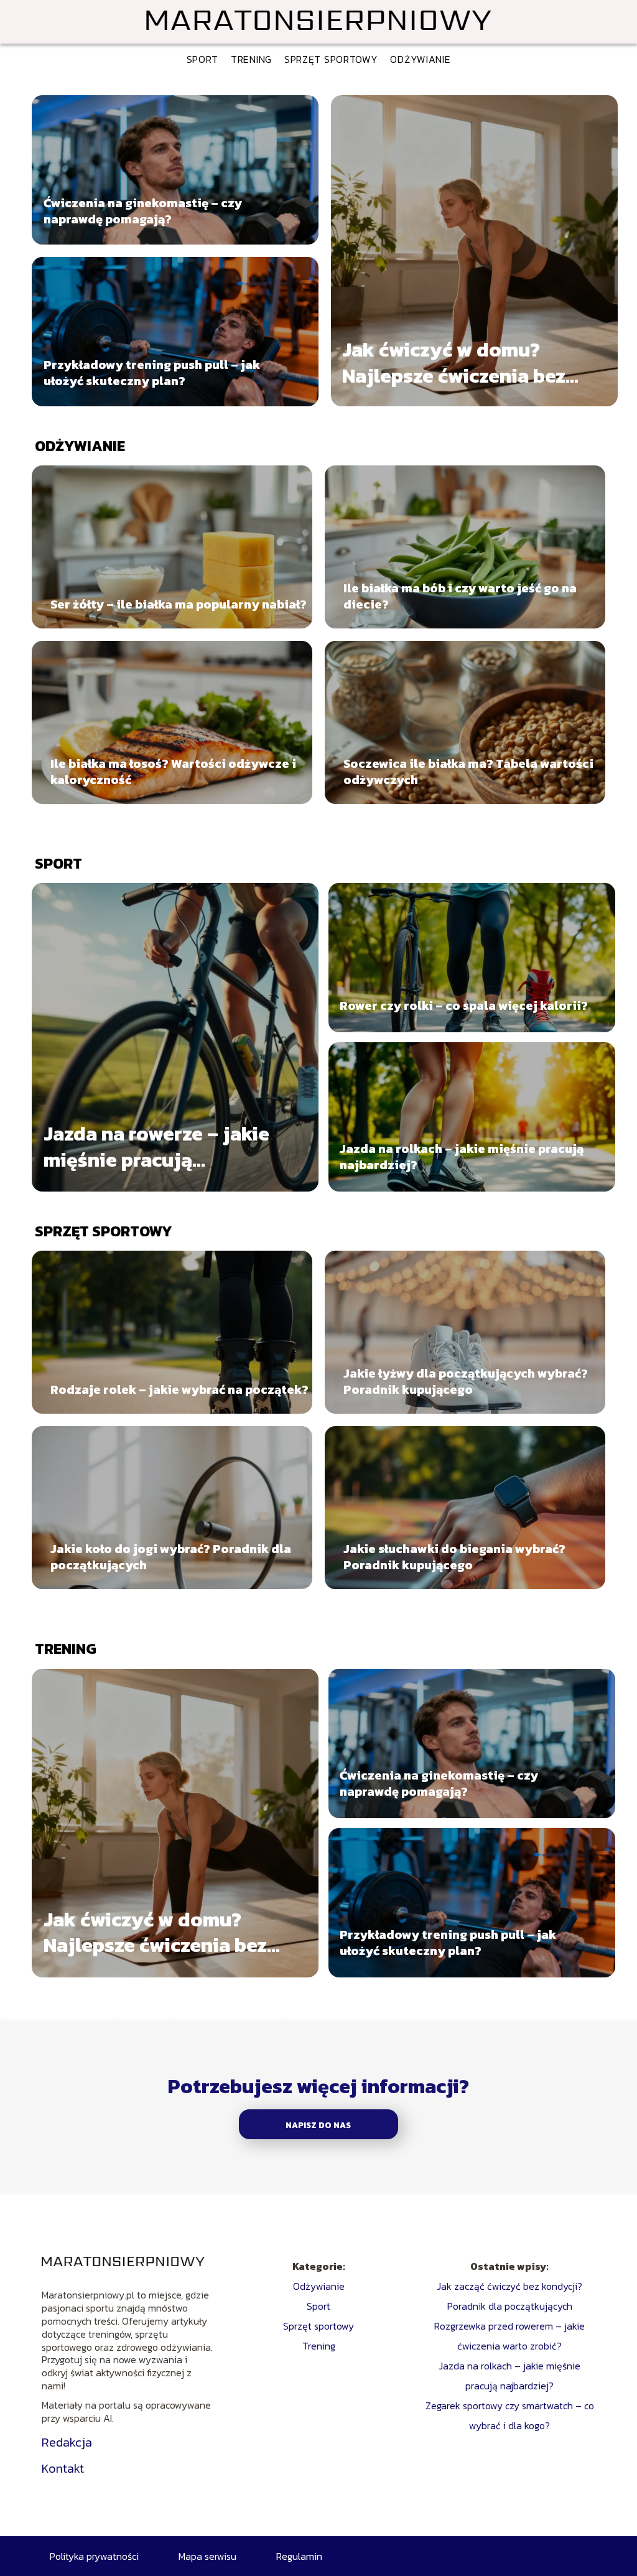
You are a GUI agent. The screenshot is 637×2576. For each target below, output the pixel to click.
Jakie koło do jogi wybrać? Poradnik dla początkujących (171, 1557)
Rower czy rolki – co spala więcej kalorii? (464, 1006)
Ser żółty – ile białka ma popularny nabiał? (179, 604)
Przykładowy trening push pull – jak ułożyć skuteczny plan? (152, 373)
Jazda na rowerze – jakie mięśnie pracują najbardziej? (156, 1147)
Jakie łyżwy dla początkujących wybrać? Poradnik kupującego (466, 1381)
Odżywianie (420, 59)
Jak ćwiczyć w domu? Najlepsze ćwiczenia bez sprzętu (454, 363)
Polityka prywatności (94, 2556)
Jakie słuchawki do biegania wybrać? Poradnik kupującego (454, 1557)
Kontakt (63, 2468)
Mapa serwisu (207, 2556)
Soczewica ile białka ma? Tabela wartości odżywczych (468, 772)
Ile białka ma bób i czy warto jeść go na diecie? (460, 596)
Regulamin (299, 2556)
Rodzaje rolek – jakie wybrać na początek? (179, 1389)
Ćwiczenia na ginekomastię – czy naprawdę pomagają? (143, 211)
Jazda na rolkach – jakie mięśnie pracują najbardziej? (462, 1157)
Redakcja (67, 2442)
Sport (203, 59)
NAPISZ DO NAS (318, 2125)
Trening (251, 59)
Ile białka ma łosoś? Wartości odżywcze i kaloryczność (173, 772)
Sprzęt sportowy (331, 59)
